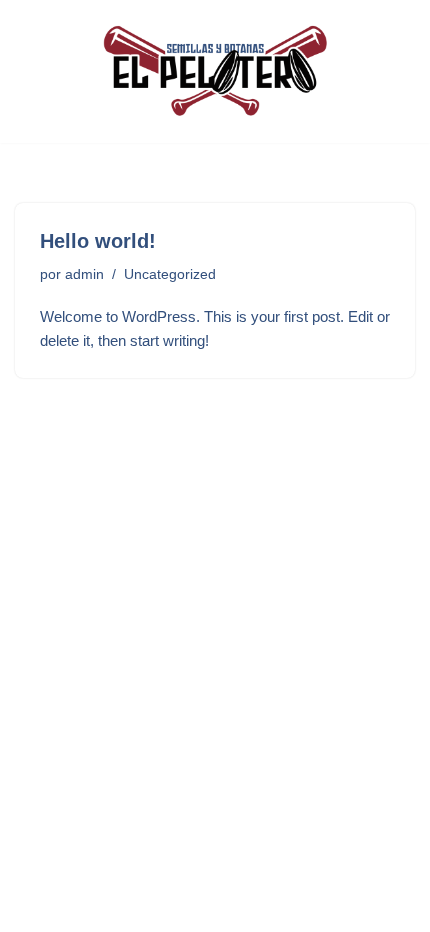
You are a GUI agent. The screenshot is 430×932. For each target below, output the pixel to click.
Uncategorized (170, 274)
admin (84, 274)
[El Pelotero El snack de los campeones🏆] (215, 71)
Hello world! (98, 241)
